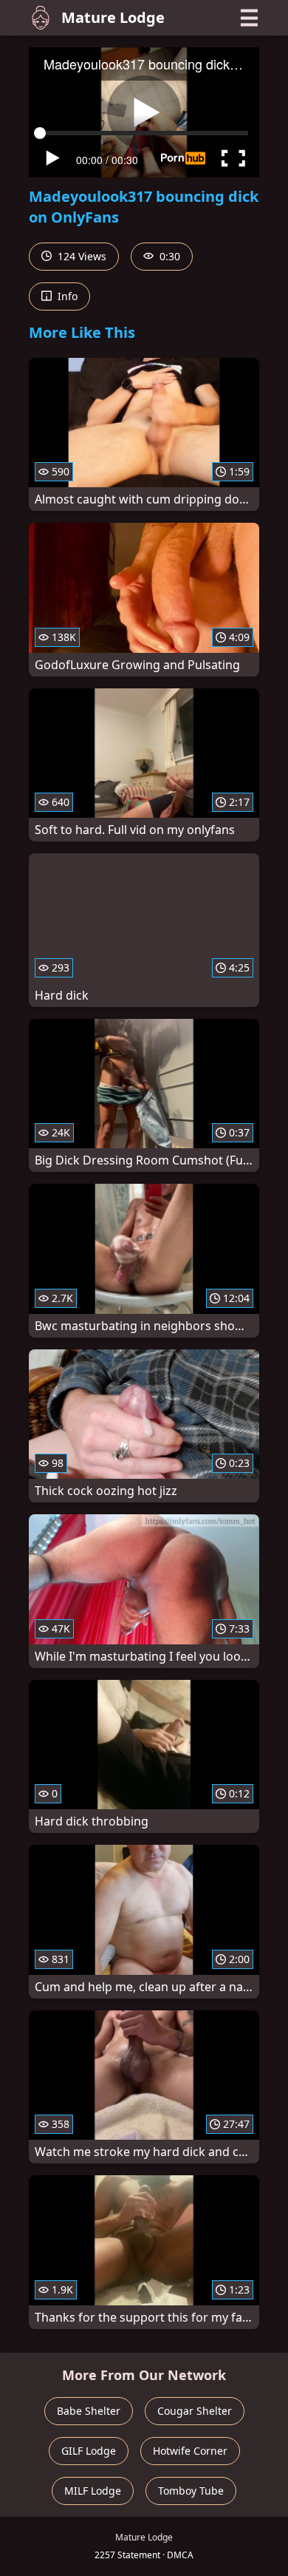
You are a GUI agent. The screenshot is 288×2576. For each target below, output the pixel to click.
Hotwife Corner (190, 2451)
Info (66, 296)
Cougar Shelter (195, 2411)
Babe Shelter (89, 2411)
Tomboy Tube (191, 2491)
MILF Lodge (93, 2491)
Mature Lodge (113, 17)
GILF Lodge (89, 2451)
